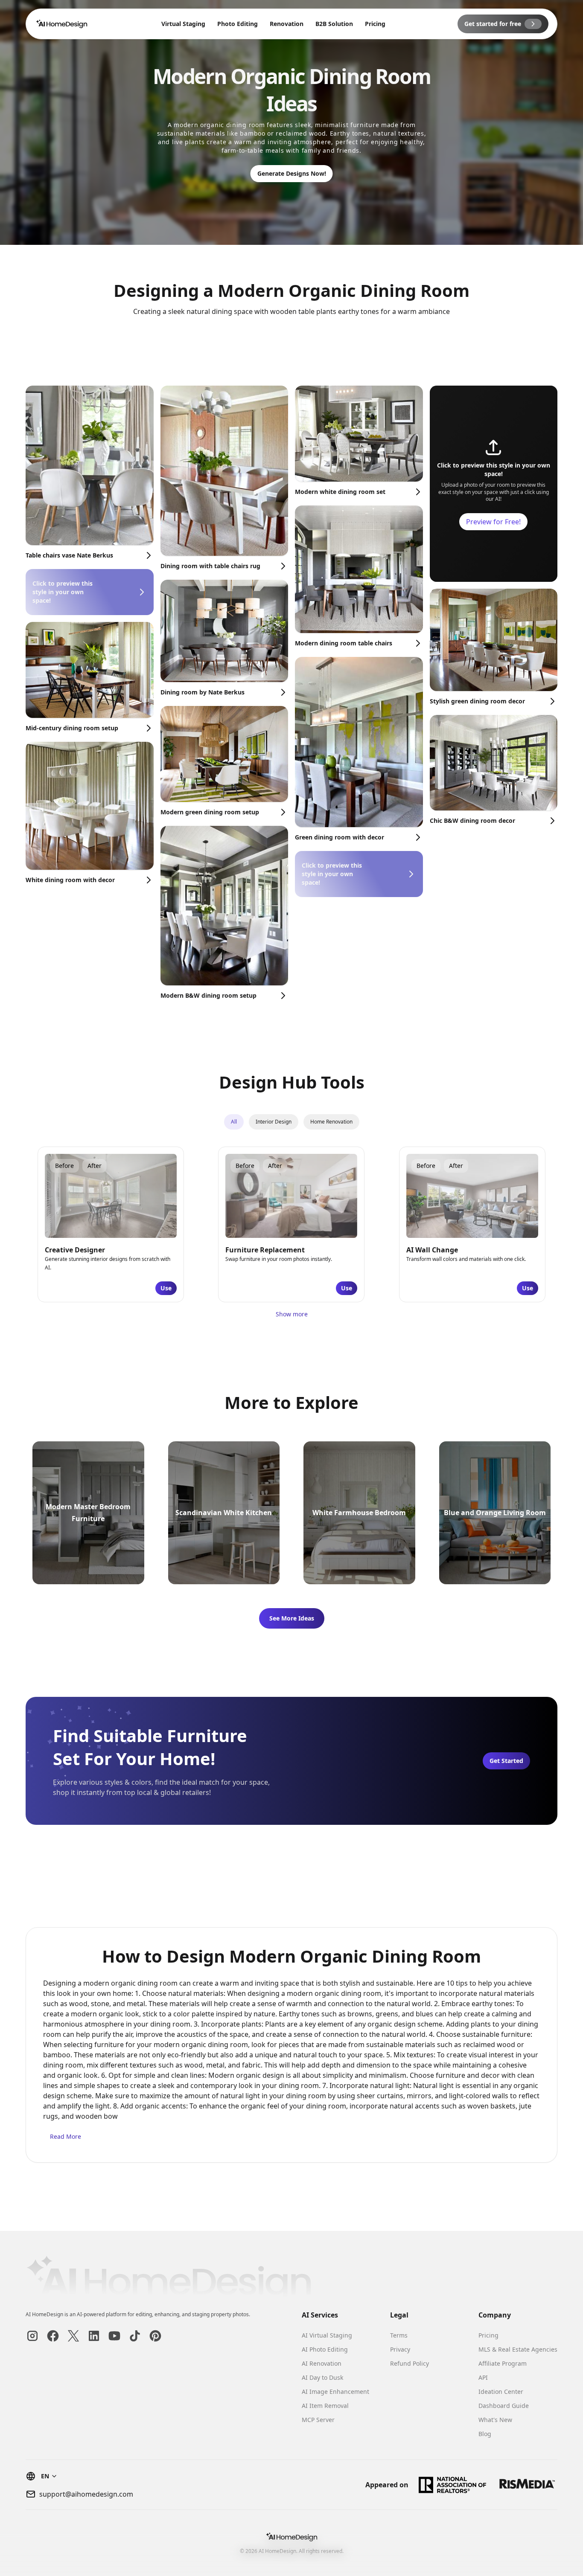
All (234, 1122)
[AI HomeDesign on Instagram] (32, 2336)
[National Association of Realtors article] (453, 2485)
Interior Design (274, 1122)
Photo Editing (238, 24)
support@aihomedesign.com (86, 2494)
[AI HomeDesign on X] (73, 2336)
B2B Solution (334, 24)
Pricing (375, 24)
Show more (292, 1314)
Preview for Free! (493, 522)
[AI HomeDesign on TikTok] (135, 2336)
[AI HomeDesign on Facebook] (53, 2336)
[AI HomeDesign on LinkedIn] (94, 2336)
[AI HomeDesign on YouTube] (114, 2336)
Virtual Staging (183, 24)
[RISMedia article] (527, 2485)
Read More (66, 2136)
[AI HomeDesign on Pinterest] (155, 2336)
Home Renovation (331, 1122)
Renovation (287, 24)
